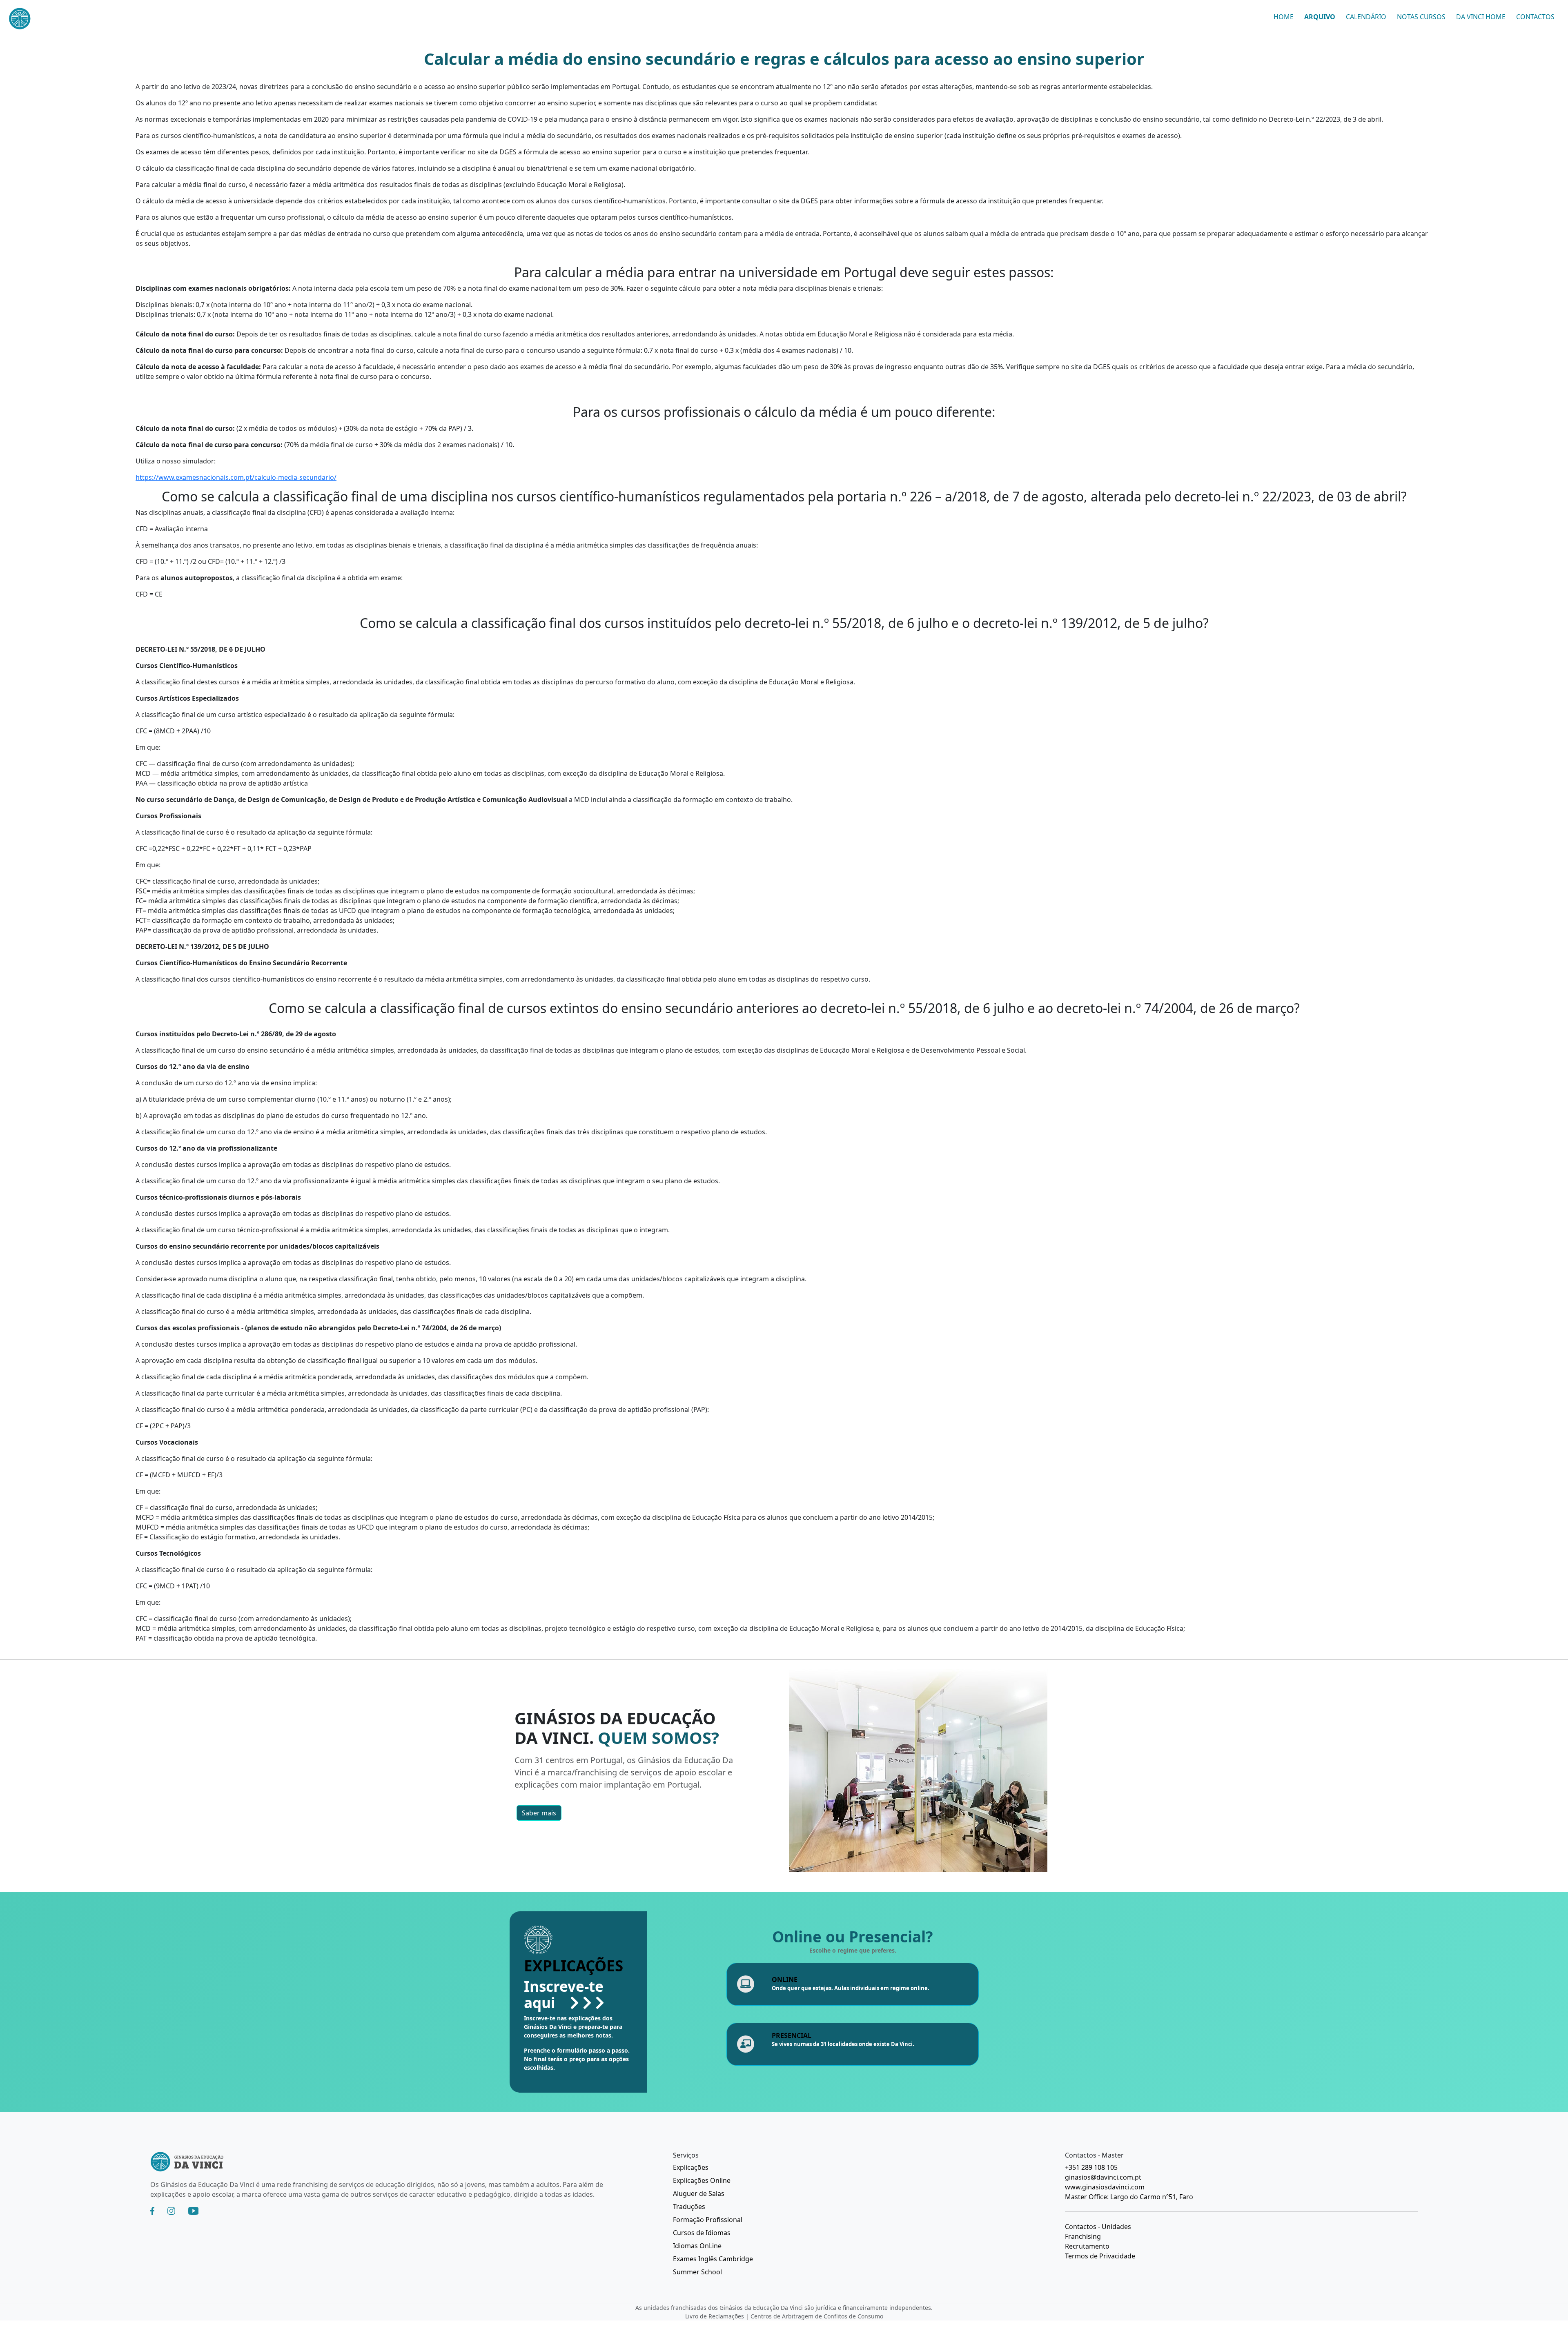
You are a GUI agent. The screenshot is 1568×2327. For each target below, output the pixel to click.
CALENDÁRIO (1366, 17)
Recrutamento (1087, 2246)
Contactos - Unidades (1098, 2227)
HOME (1284, 17)
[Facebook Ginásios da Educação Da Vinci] (152, 2211)
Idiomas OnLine (697, 2246)
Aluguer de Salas (699, 2193)
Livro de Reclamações (715, 2316)
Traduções (689, 2207)
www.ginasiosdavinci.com (1105, 2187)
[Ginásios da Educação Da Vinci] (49, 20)
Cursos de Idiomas (702, 2233)
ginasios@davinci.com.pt (1103, 2177)
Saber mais (539, 1813)
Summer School (697, 2272)
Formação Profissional (708, 2220)
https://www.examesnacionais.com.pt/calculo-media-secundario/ (236, 477)
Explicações (691, 2167)
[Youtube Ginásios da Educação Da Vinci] (193, 2211)
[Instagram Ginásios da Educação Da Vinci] (171, 2211)
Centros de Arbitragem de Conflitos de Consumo (817, 2316)
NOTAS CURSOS (1421, 17)
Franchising (1083, 2236)
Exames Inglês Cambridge (713, 2259)
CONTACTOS (1535, 17)
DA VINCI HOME (1481, 17)
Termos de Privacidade (1100, 2256)
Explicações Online (702, 2180)
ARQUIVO (1320, 17)
